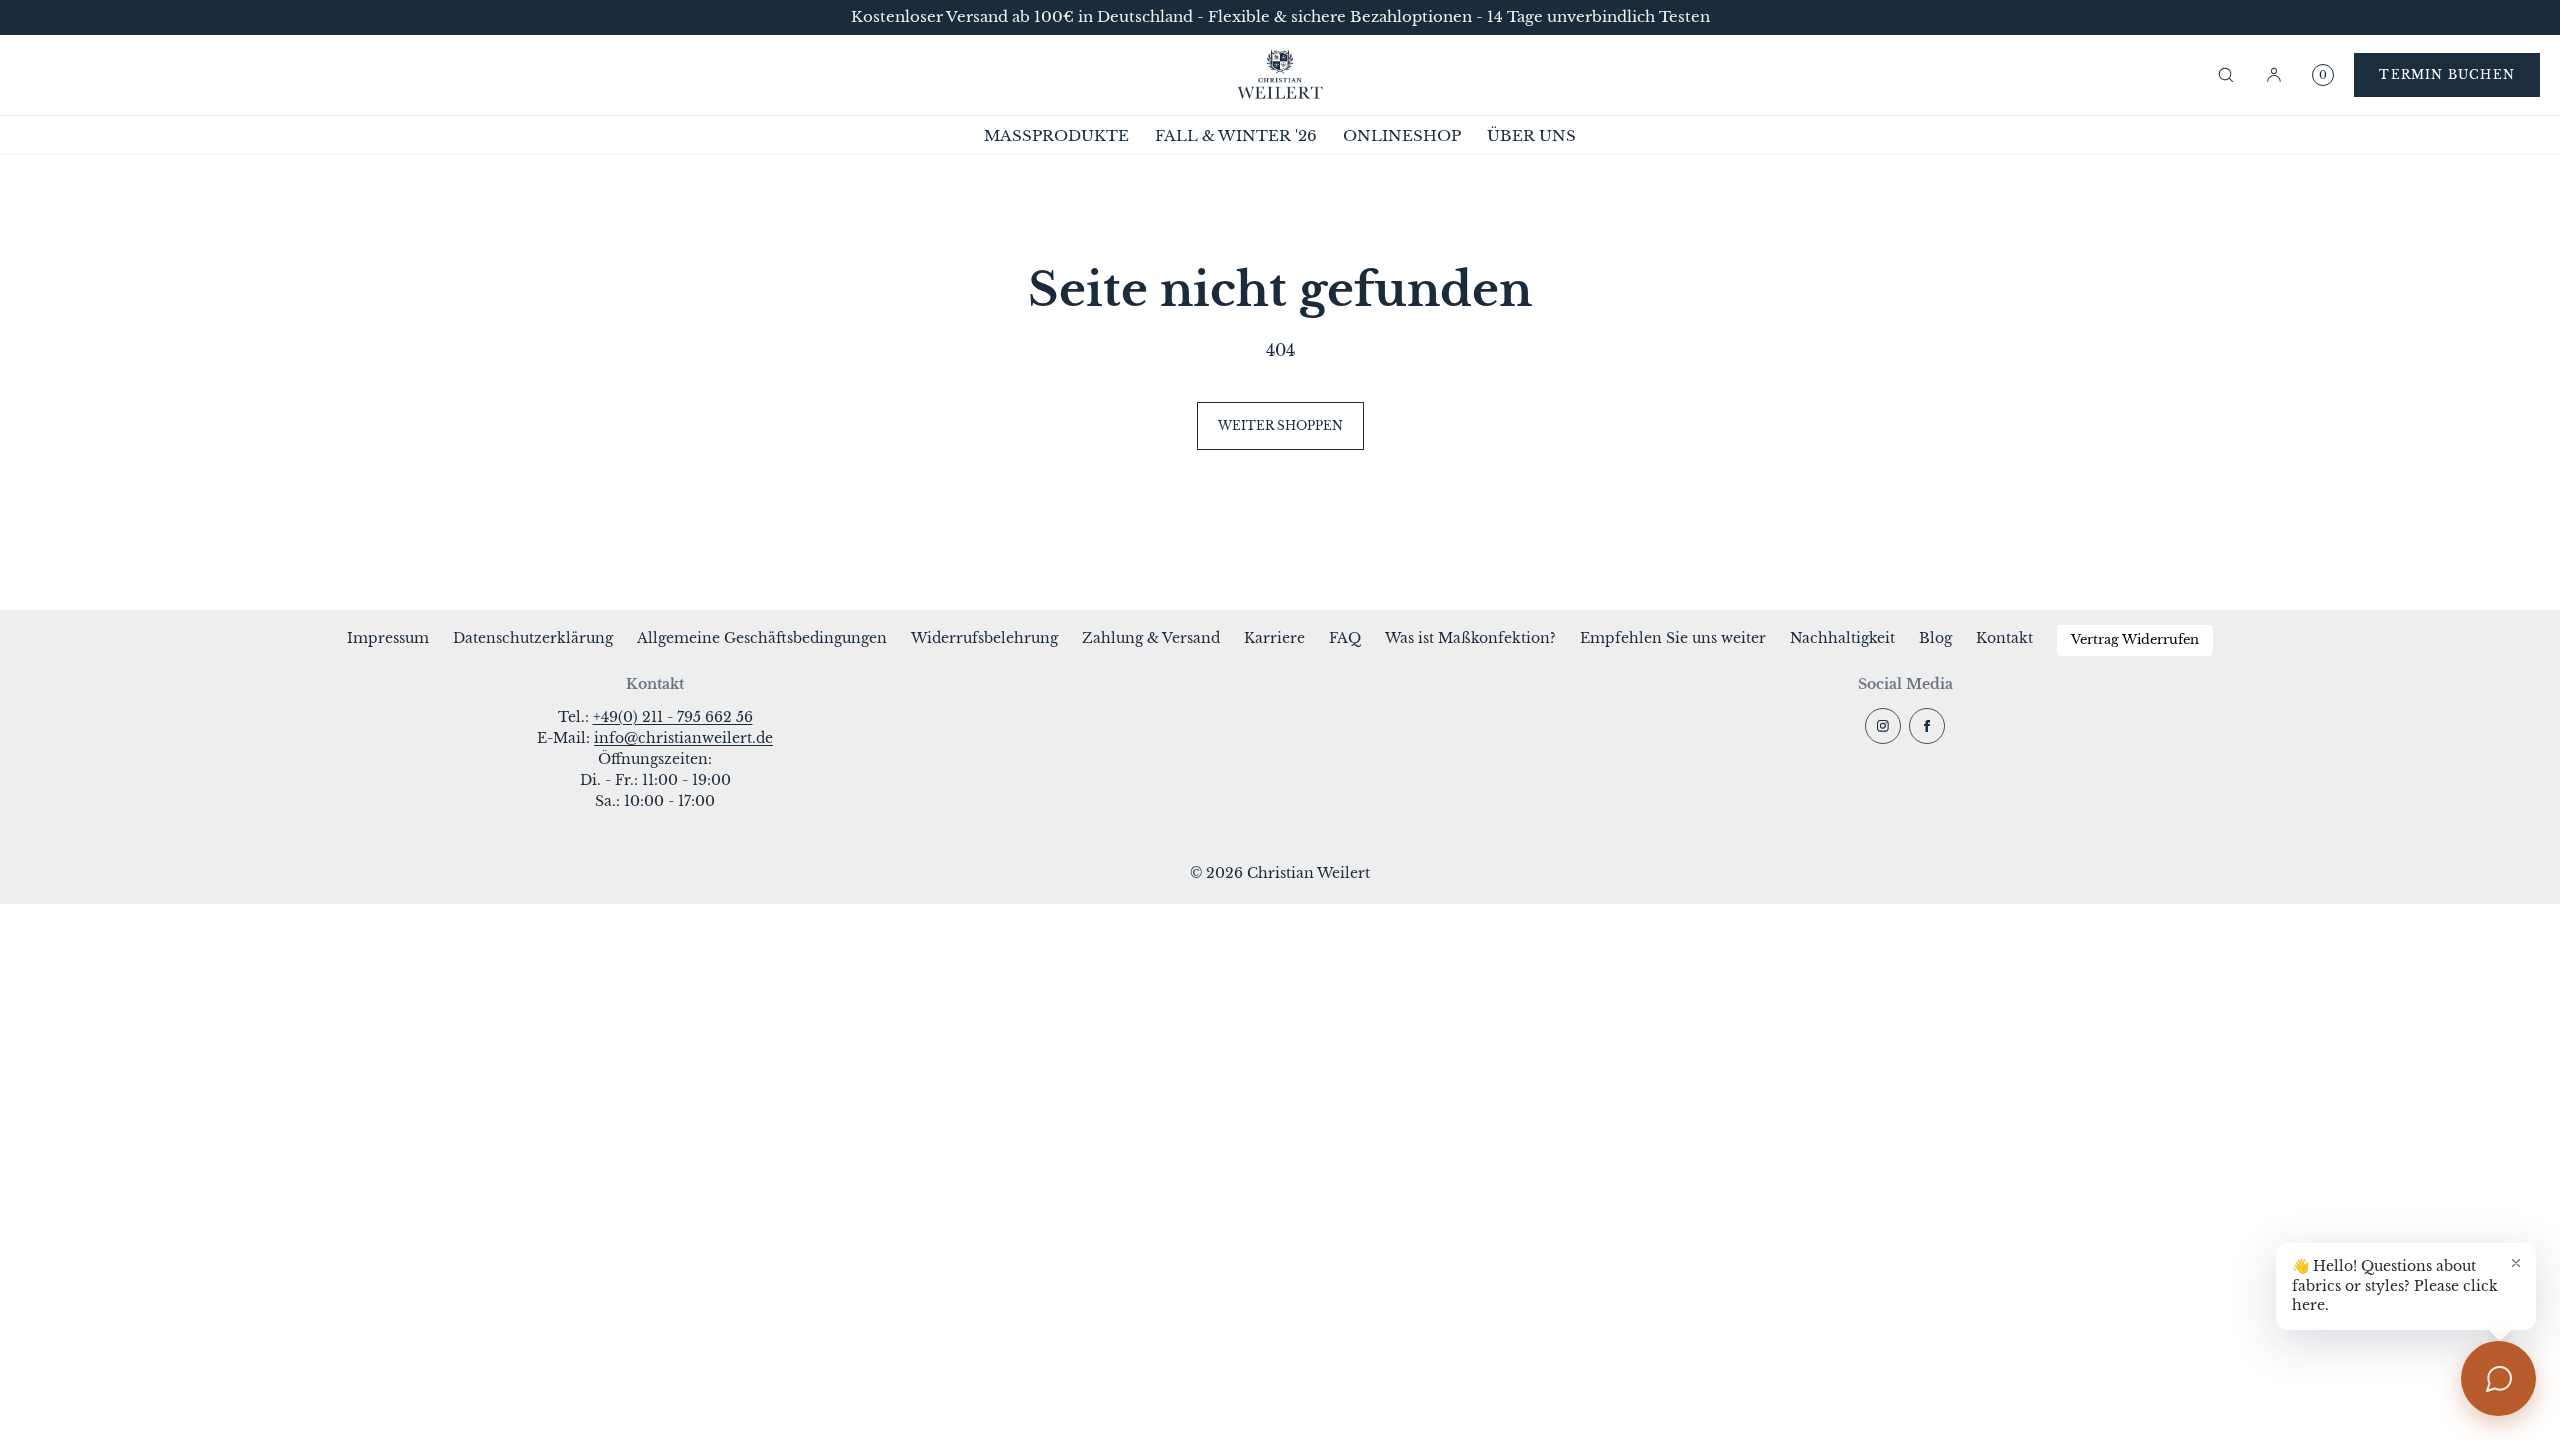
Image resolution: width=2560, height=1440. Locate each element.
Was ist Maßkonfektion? (1470, 638)
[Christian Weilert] (1280, 75)
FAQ (1345, 638)
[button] (2226, 75)
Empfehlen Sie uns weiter (1673, 638)
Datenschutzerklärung (533, 638)
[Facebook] (1927, 726)
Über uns (1531, 135)
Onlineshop (1402, 135)
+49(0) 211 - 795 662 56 (673, 717)
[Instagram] (1883, 726)
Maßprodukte (1056, 135)
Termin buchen (2447, 74)
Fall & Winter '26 (1236, 135)
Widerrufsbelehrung (984, 638)
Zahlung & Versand (1151, 638)
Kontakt (2004, 638)
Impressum (388, 638)
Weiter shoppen (1280, 425)
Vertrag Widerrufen (2135, 639)
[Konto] (2274, 75)
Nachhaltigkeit (1842, 638)
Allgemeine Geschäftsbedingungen (762, 638)
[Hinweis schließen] (2516, 1263)
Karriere (1274, 638)
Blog (1935, 638)
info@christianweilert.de (683, 738)
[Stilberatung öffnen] (2498, 1378)
